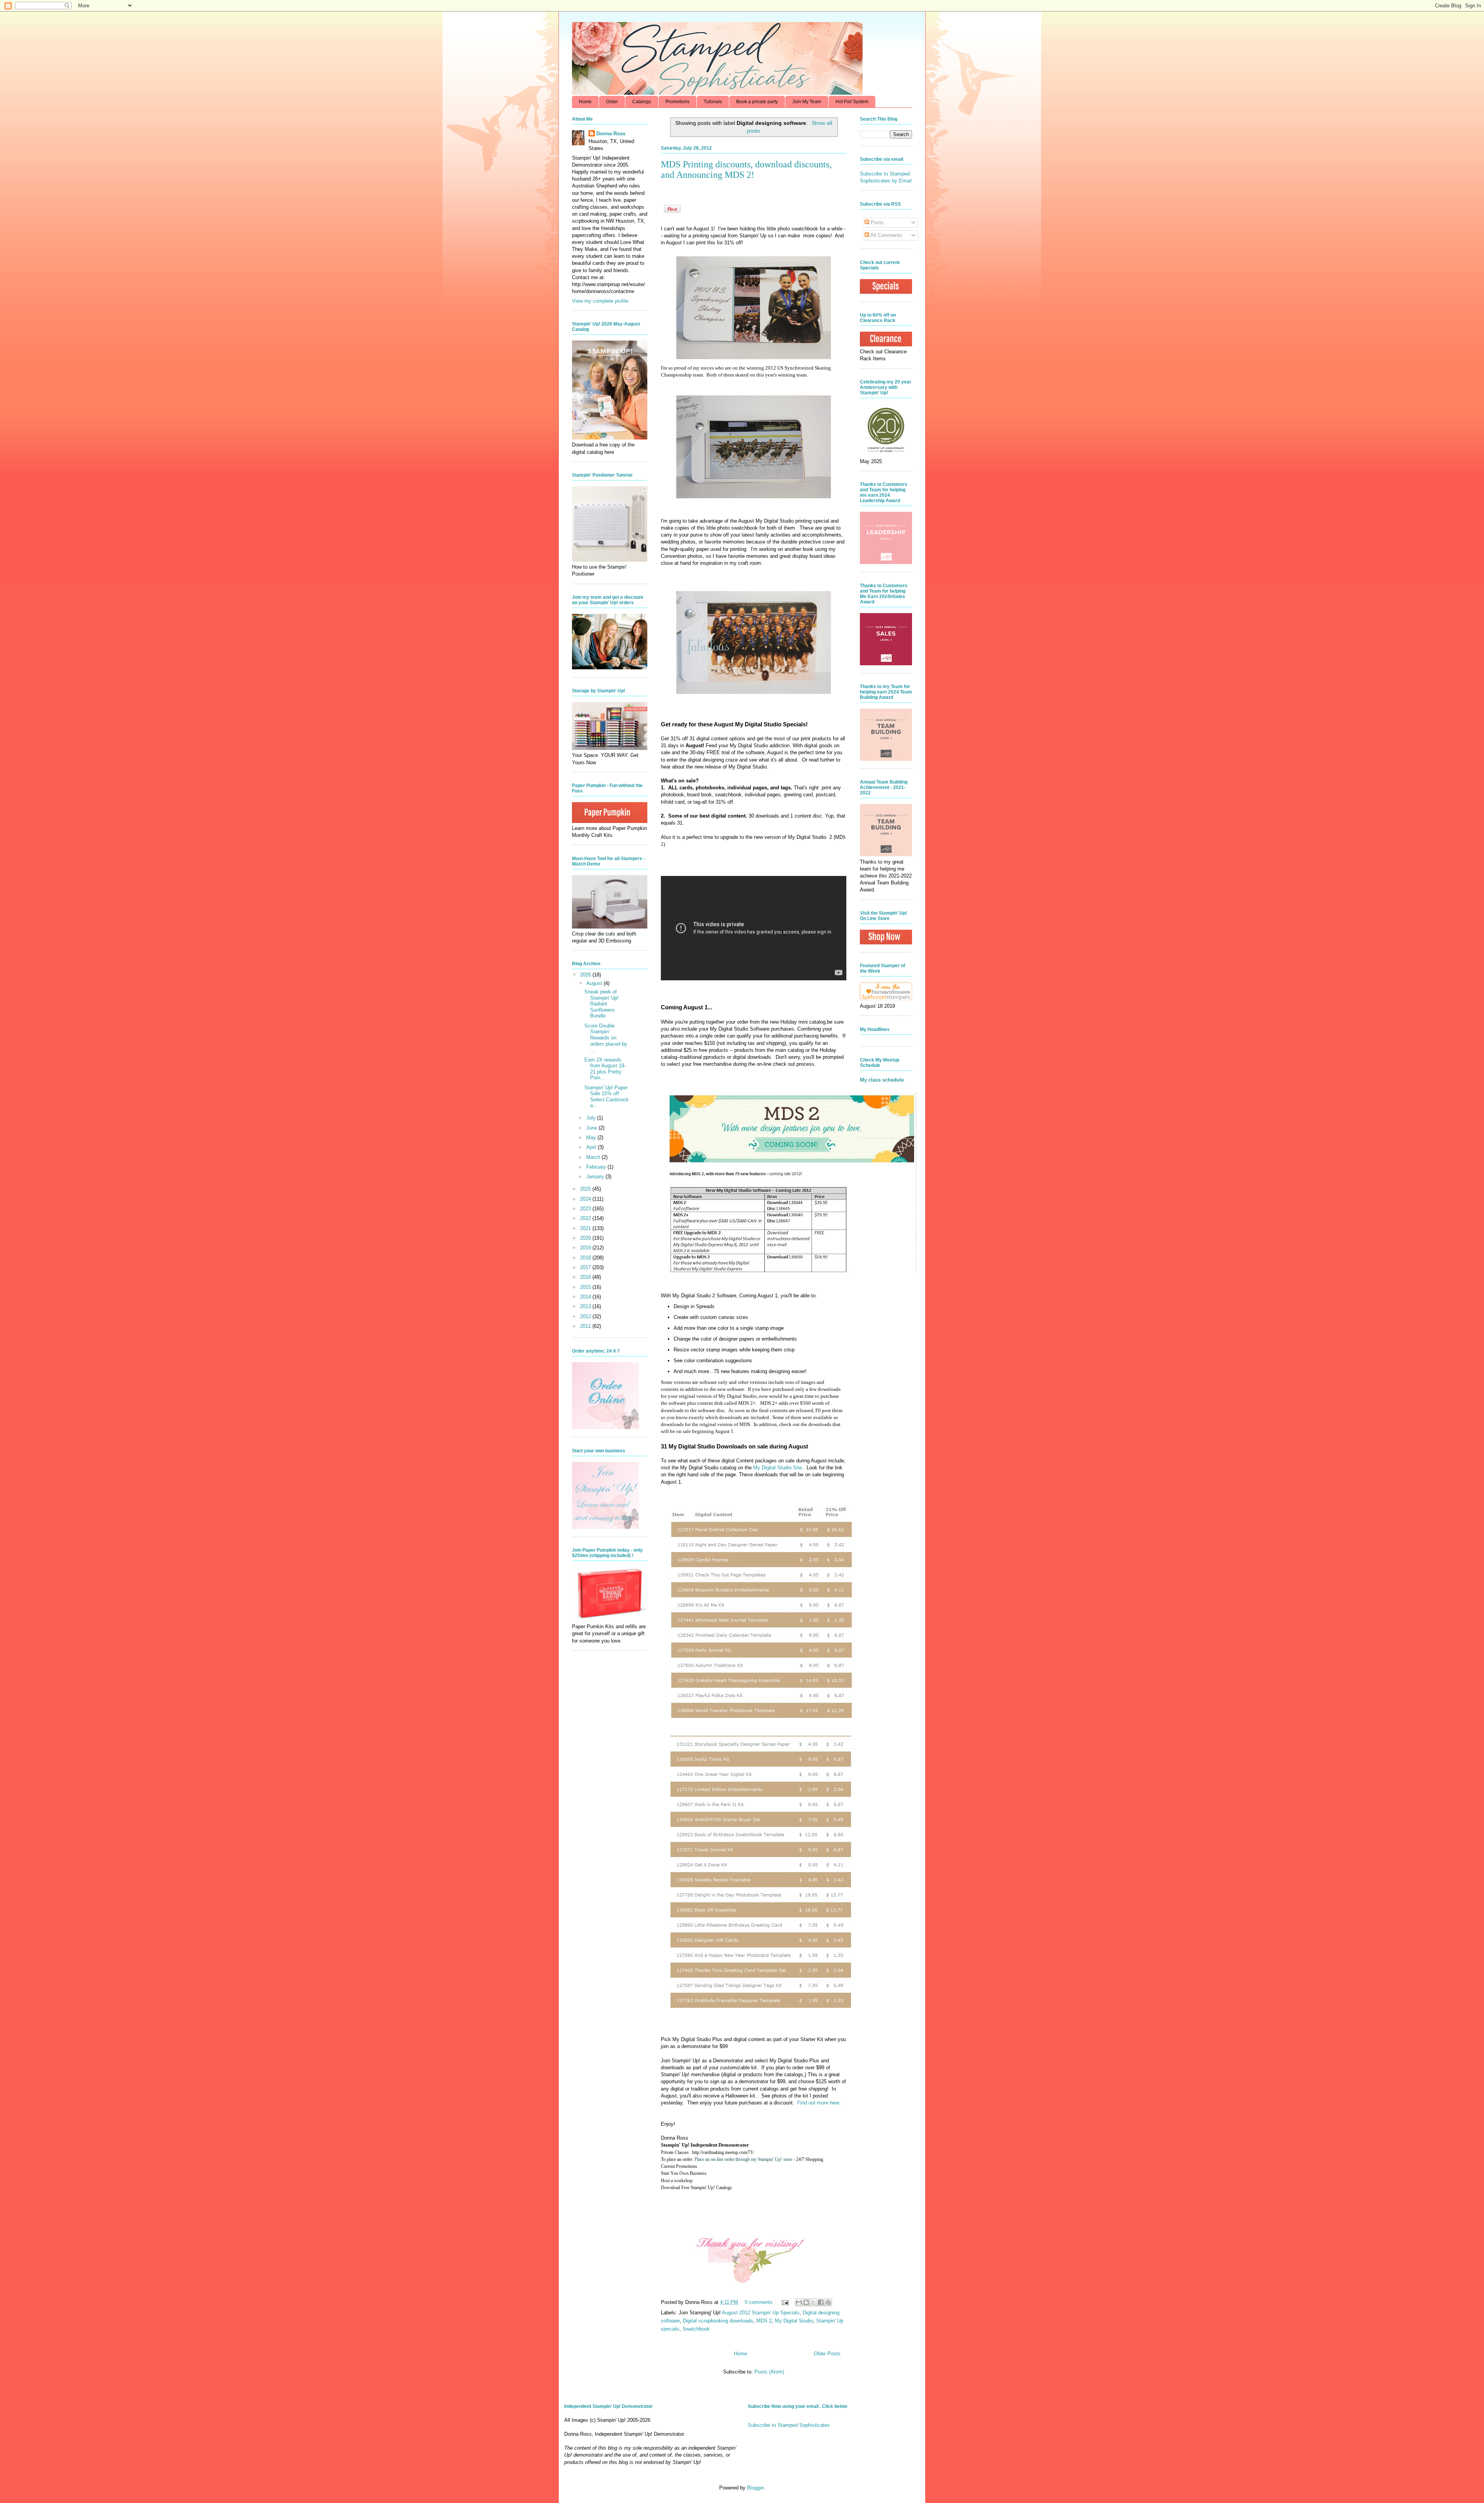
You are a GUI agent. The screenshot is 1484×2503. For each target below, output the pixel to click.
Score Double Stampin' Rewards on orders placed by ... (606, 1038)
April (592, 1147)
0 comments (759, 2302)
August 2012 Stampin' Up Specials (761, 2313)
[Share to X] (813, 2302)
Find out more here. (819, 2103)
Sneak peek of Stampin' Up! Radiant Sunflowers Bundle (602, 1004)
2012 (586, 1316)
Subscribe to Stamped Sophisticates (789, 2425)
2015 (586, 1287)
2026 (586, 975)
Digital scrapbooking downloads (718, 2321)
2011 (586, 1326)
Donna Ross (611, 134)
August (595, 983)
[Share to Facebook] (821, 2302)
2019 (586, 1248)
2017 (586, 1267)
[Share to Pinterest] (828, 2302)
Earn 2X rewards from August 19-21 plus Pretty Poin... (605, 1069)
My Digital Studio (794, 2321)
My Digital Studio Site (778, 1468)
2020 (586, 1238)
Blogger (755, 2488)
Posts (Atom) (769, 2372)
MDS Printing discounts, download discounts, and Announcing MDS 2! (746, 170)
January (596, 1177)
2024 (586, 1199)
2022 (586, 1218)
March (594, 1157)
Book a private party (757, 102)
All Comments (886, 235)
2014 (586, 1297)
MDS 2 (764, 2321)
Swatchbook (696, 2329)
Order (612, 102)
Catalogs (642, 102)
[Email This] (799, 2302)
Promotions (677, 102)
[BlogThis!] (806, 2302)
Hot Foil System (852, 102)
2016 (586, 1277)
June (592, 1128)
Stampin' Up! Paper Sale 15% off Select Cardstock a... (607, 1097)
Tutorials (713, 102)
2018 (586, 1258)
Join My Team (807, 102)
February (597, 1167)
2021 (586, 1228)
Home (585, 102)
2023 (586, 1209)
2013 (586, 1306)
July (592, 1118)
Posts (876, 222)
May (592, 1137)
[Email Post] (785, 2302)
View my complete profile (600, 301)
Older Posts (827, 2354)
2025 (586, 1189)
